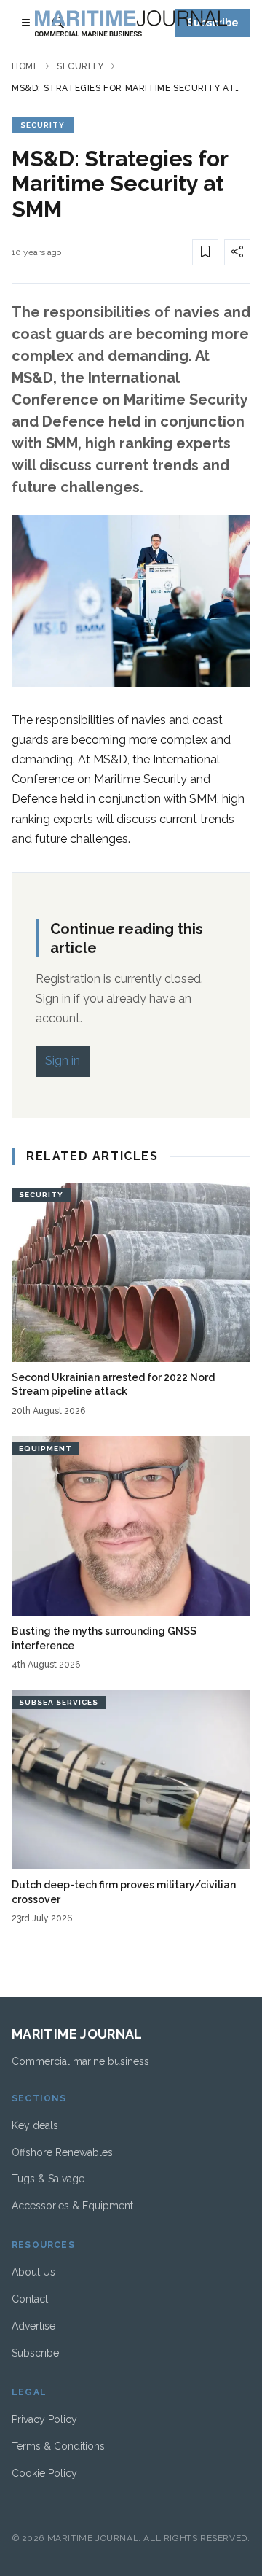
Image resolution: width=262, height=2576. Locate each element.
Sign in (63, 1061)
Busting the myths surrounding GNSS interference (104, 1638)
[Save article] (205, 252)
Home (25, 66)
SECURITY (43, 125)
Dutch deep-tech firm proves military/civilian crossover (124, 1892)
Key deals (35, 2125)
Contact (30, 2299)
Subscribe (35, 2353)
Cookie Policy (44, 2473)
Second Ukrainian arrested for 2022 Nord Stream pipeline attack (113, 1384)
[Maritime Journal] (131, 23)
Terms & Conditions (58, 2446)
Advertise (33, 2326)
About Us (33, 2272)
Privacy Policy (44, 2419)
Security (80, 66)
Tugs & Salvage (48, 2179)
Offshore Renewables (62, 2152)
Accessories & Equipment (72, 2206)
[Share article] (237, 252)
